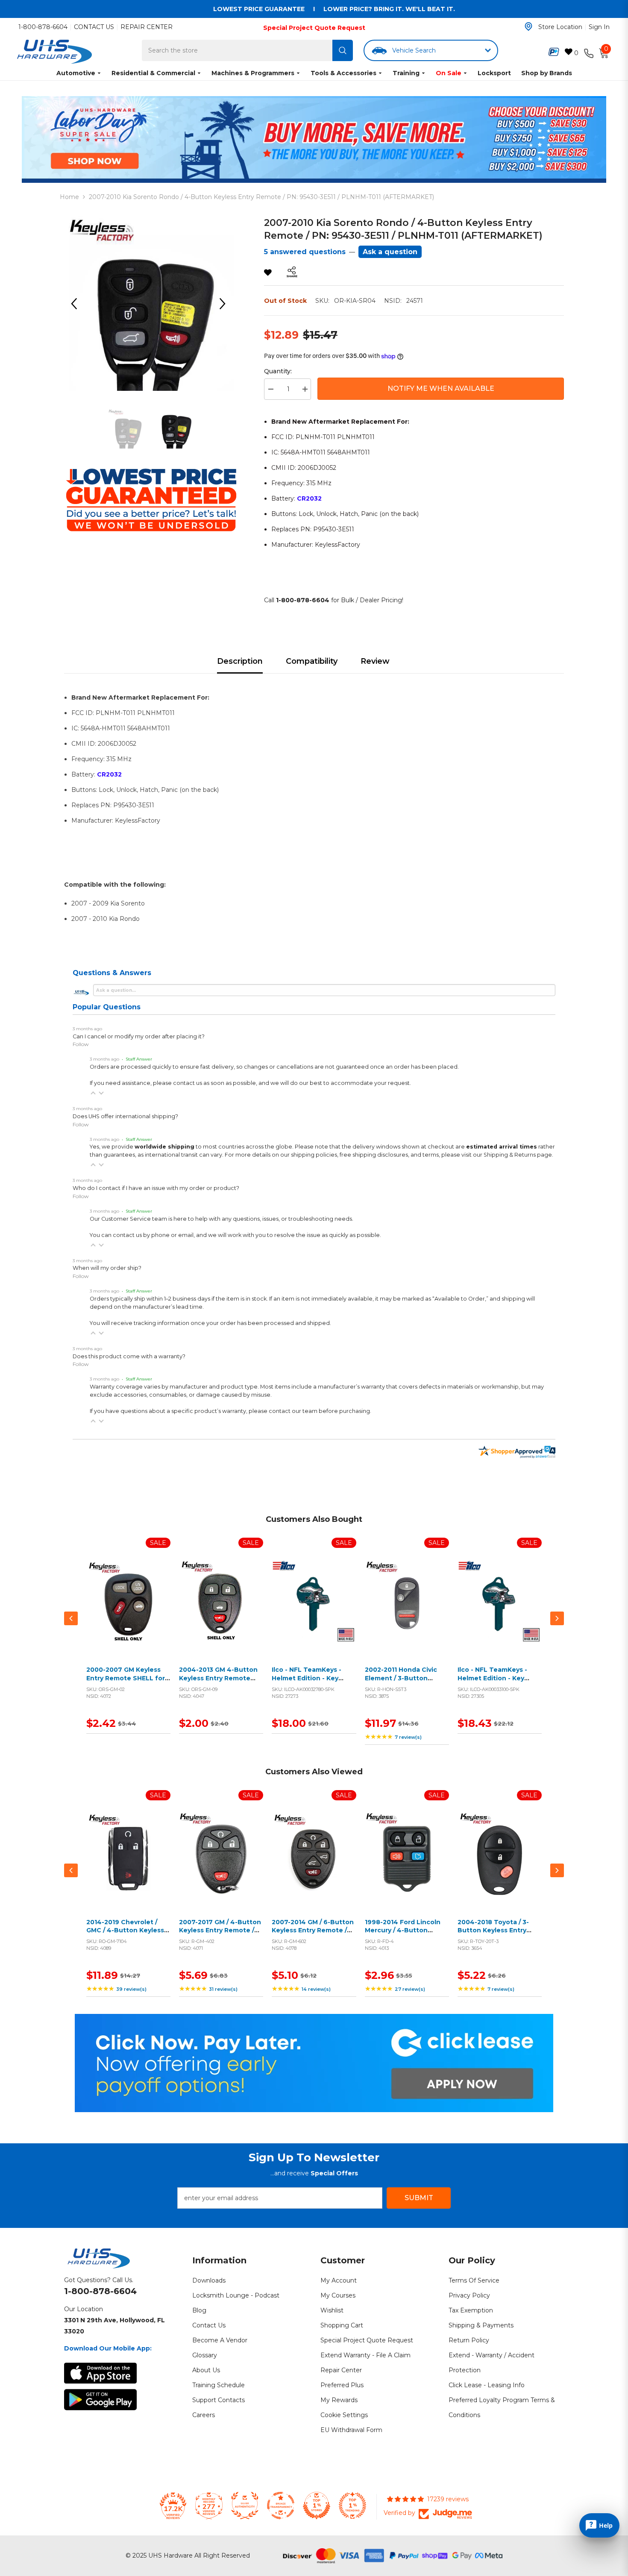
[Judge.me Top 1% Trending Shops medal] (352, 2506)
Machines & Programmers (253, 73)
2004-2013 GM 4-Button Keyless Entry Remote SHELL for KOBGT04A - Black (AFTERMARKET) (218, 1682)
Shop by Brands (547, 73)
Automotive (76, 73)
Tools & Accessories (343, 73)
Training (406, 73)
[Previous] (77, 304)
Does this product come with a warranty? (129, 1356)
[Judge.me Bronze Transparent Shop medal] (281, 2506)
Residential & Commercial (153, 73)
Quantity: (278, 371)
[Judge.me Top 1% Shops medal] (317, 2506)
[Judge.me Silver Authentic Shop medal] (245, 2506)
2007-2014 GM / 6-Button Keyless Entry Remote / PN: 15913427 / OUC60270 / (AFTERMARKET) (314, 1935)
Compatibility (312, 661)
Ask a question (390, 252)
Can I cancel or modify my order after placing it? (139, 1036)
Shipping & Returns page (518, 1155)
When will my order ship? (107, 1268)
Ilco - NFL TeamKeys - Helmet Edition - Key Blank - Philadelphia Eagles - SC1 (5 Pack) (492, 1682)
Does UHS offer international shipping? (125, 1116)
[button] (93, 1093)
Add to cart (126, 1612)
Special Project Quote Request (314, 28)
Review (375, 661)
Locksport (494, 73)
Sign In (599, 27)
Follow (81, 1044)
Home (69, 197)
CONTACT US (94, 27)
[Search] (343, 50)
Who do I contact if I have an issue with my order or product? (156, 1188)
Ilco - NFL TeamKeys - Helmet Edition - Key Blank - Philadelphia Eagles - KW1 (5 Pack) (307, 1682)
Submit (419, 2198)
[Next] (226, 304)
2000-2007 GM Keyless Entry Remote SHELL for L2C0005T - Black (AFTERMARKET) (126, 1682)
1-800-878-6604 (43, 27)
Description (240, 661)
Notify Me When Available (441, 388)
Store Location (560, 27)
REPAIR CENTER (147, 27)
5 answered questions (305, 252)
